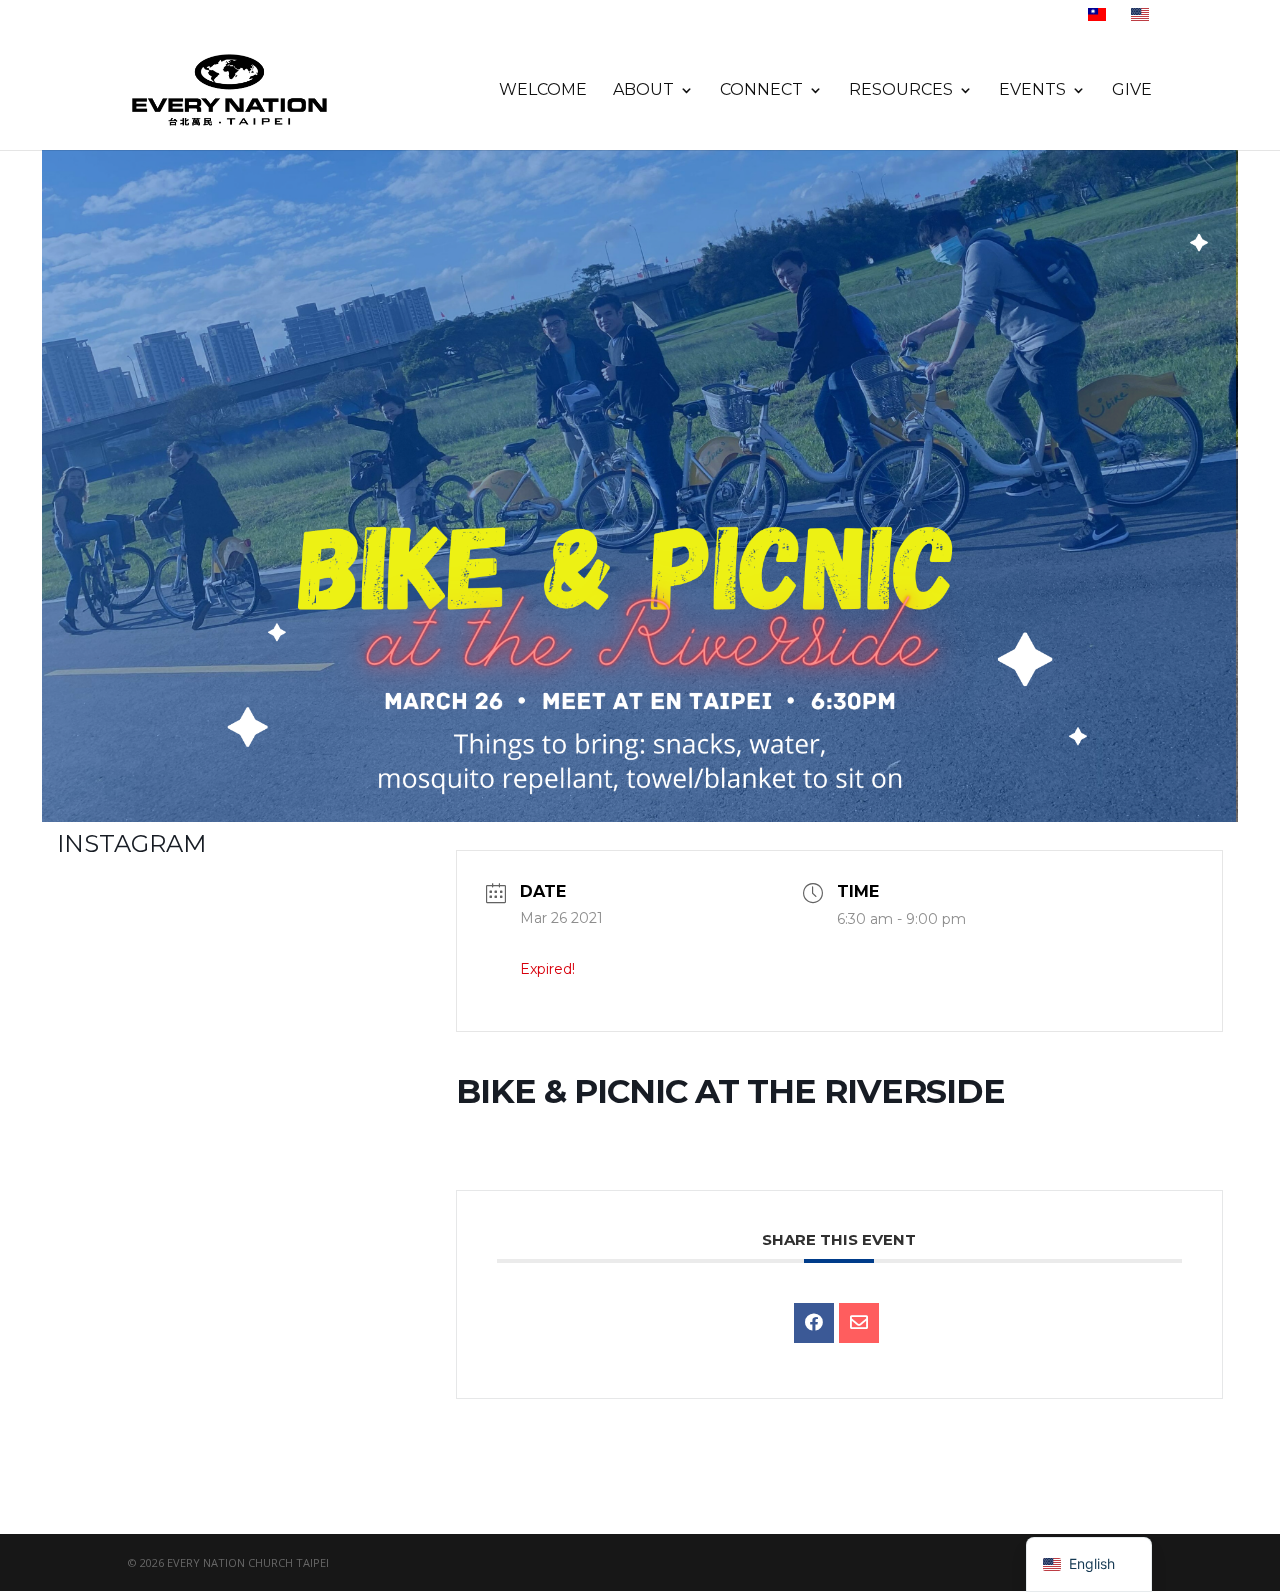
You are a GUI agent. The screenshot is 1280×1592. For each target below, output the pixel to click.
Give (1132, 91)
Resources (901, 91)
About (643, 91)
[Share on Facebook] (814, 1323)
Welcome (543, 91)
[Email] (859, 1323)
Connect (761, 91)
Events (1032, 91)
